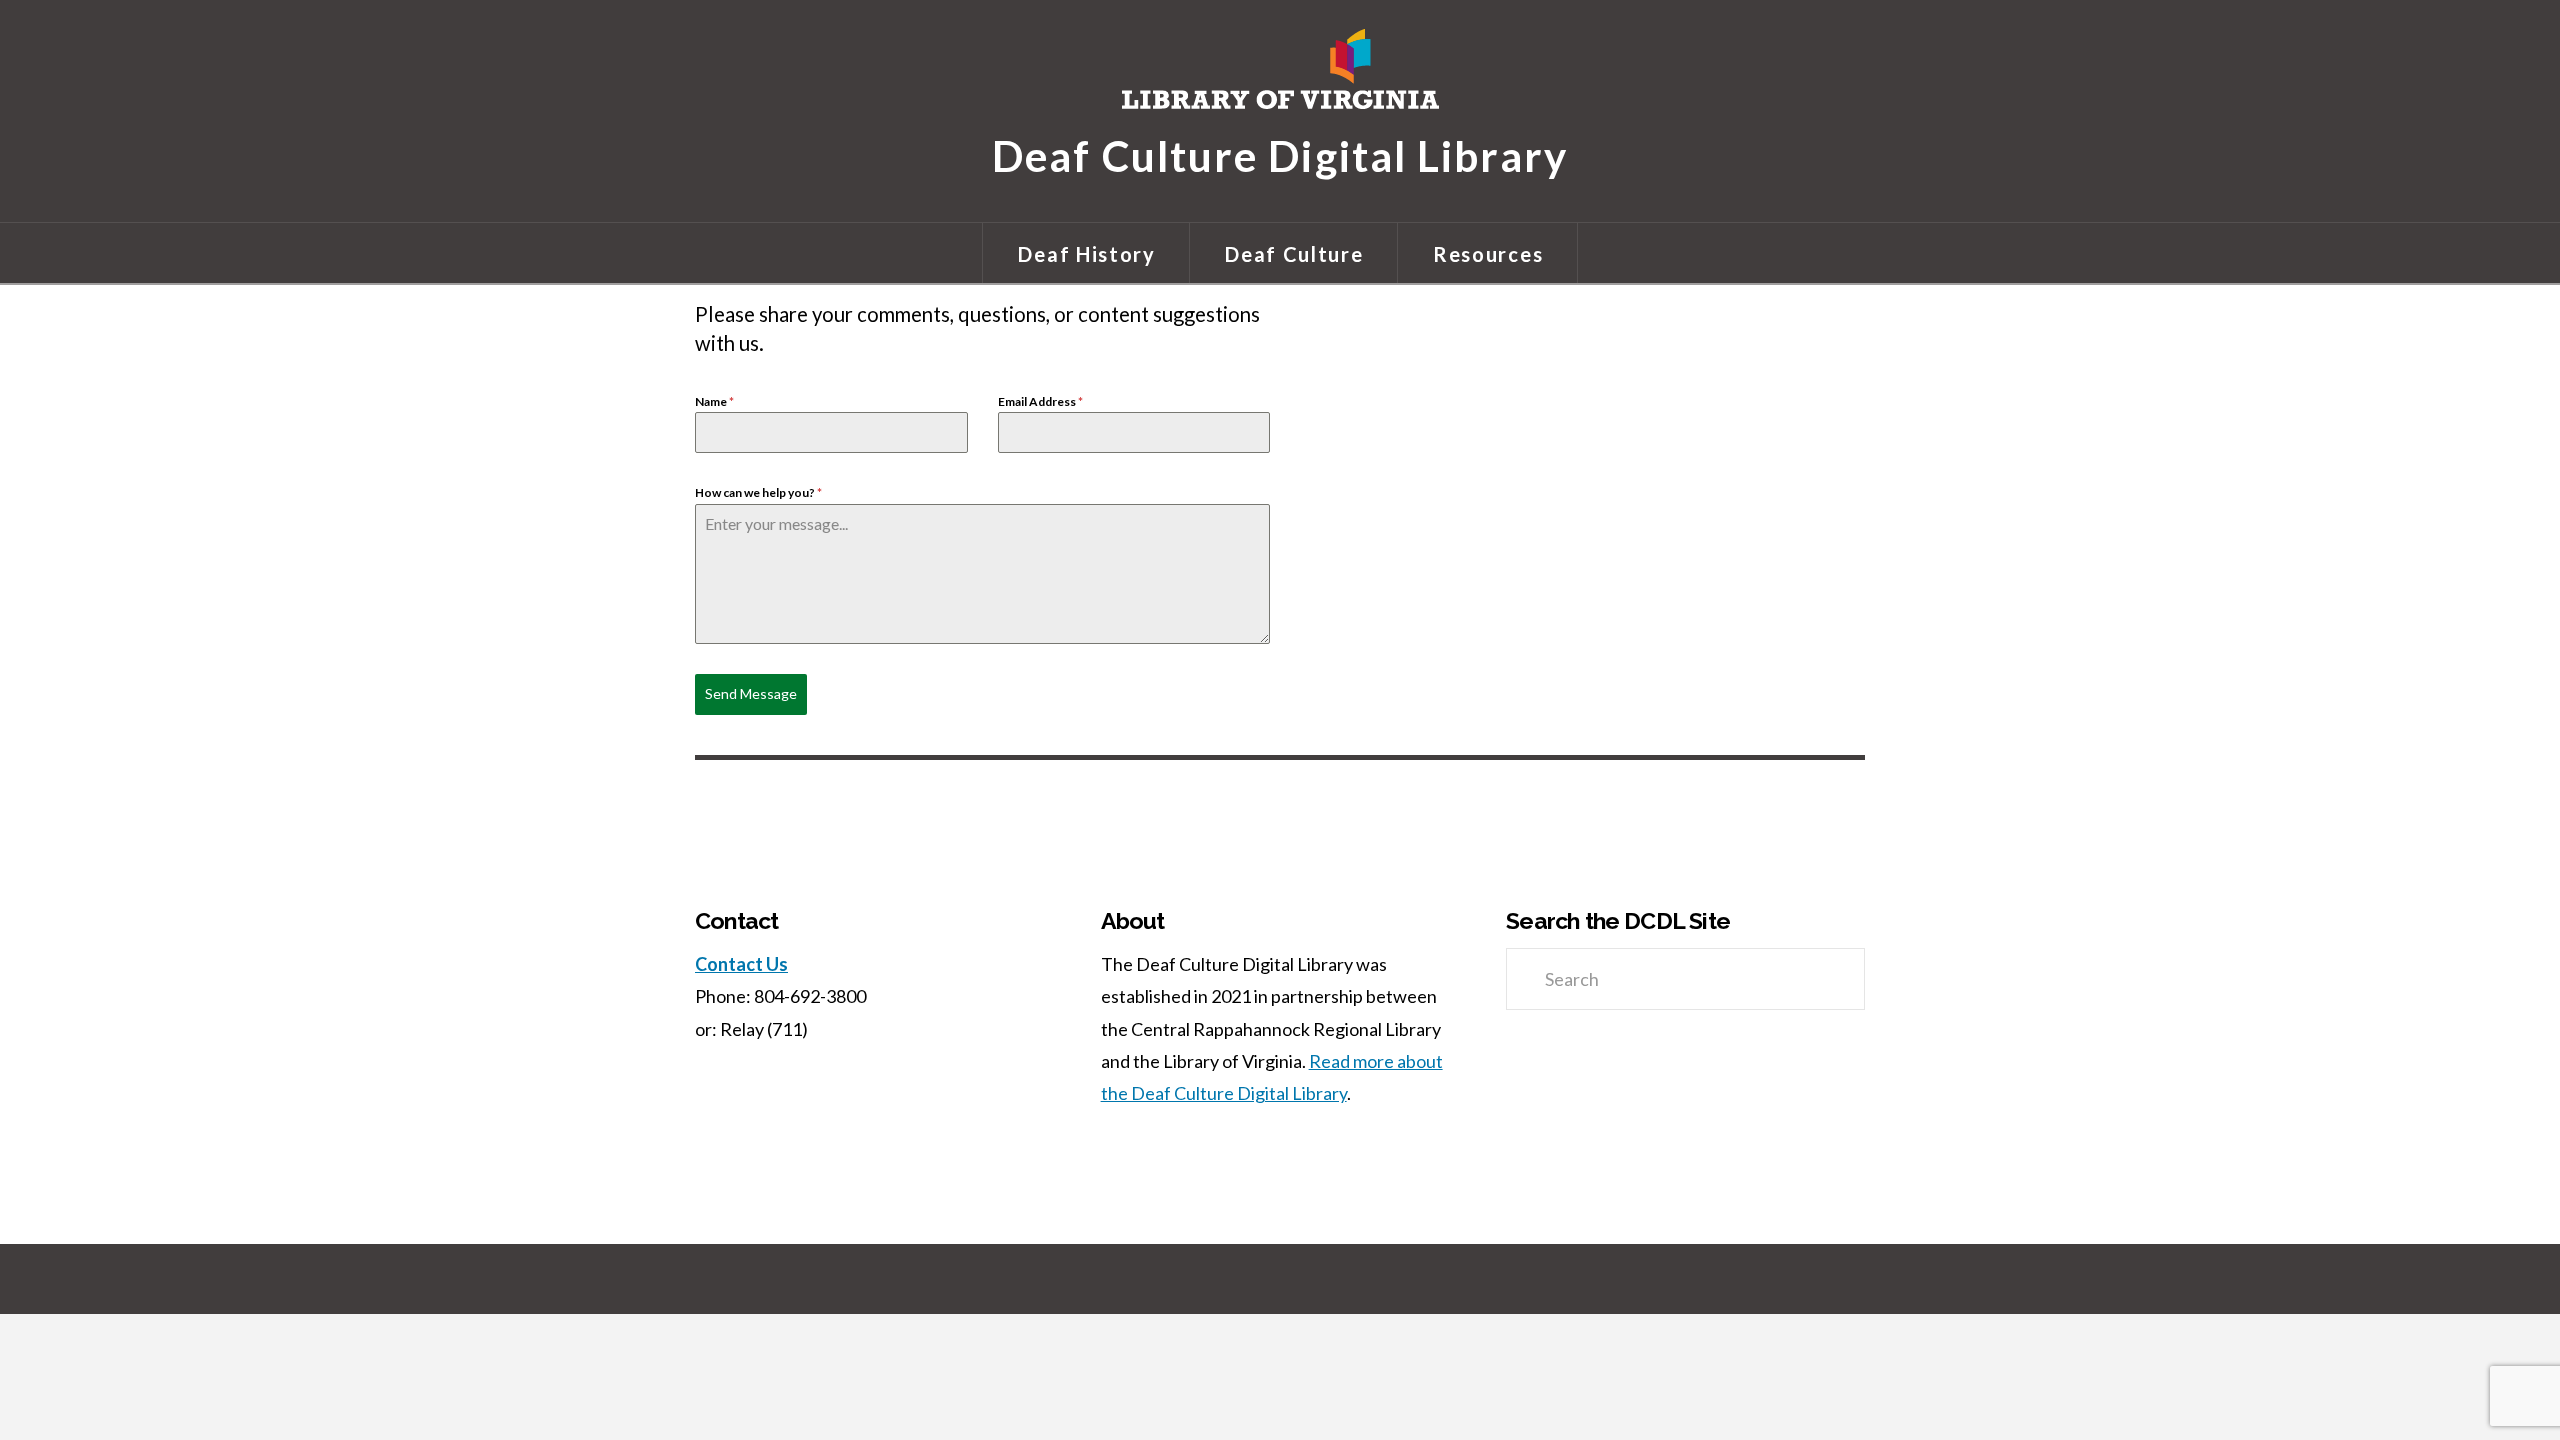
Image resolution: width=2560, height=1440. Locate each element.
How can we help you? (758, 492)
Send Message (751, 693)
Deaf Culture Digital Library (1280, 154)
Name (714, 401)
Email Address (1040, 401)
